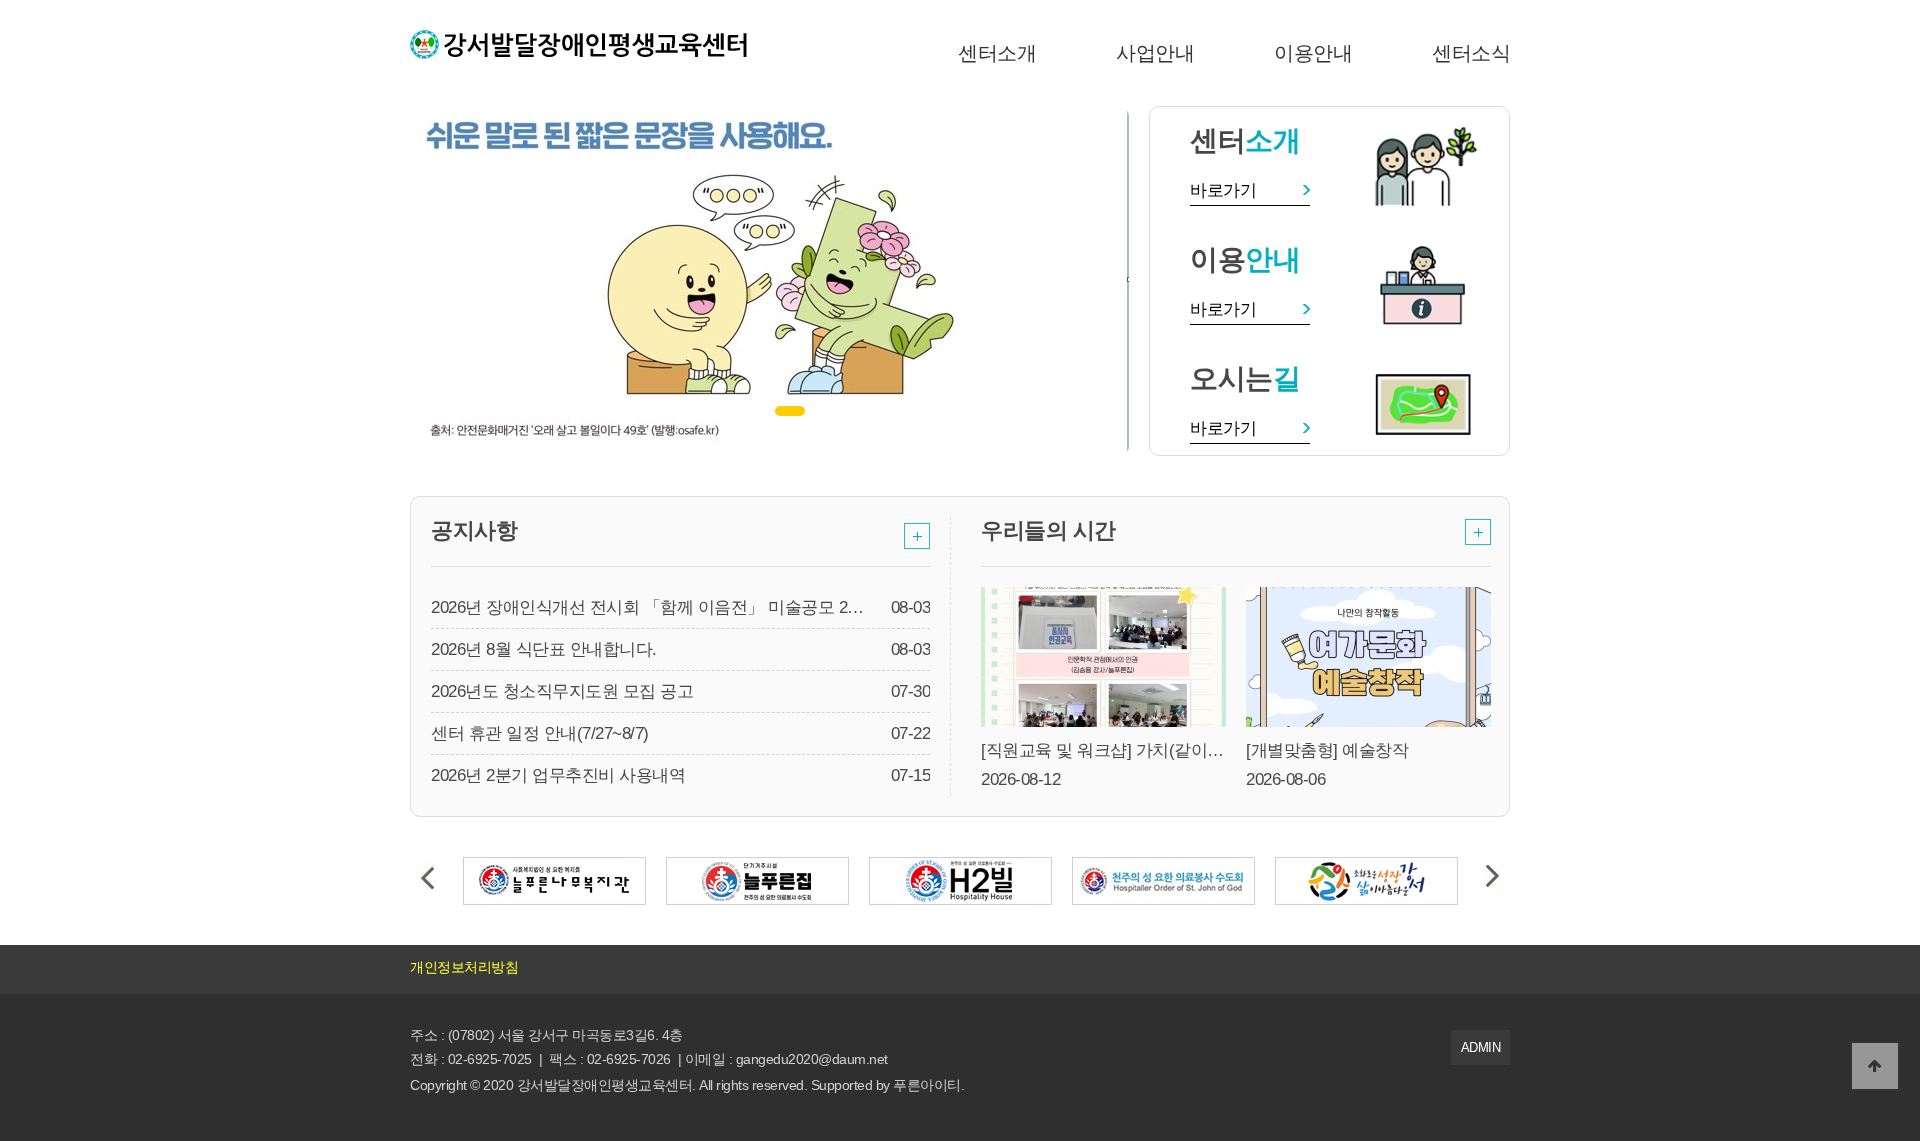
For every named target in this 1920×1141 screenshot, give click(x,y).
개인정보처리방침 (464, 967)
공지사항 (474, 530)
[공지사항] (917, 535)
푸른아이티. (928, 1085)
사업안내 (1155, 53)
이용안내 (1313, 53)
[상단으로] (1875, 1066)
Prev (427, 877)
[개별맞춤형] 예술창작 (1327, 750)
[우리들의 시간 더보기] (1478, 531)
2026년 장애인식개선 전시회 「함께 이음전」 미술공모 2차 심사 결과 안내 (703, 607)
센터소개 (997, 53)
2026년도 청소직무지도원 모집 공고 (562, 691)
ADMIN (1481, 1047)
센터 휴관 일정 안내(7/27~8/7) (540, 733)
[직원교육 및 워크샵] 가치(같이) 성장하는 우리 (1151, 750)
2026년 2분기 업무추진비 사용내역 (558, 775)
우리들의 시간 (1048, 530)
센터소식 (1471, 53)
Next (1493, 877)
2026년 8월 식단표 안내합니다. (544, 649)
